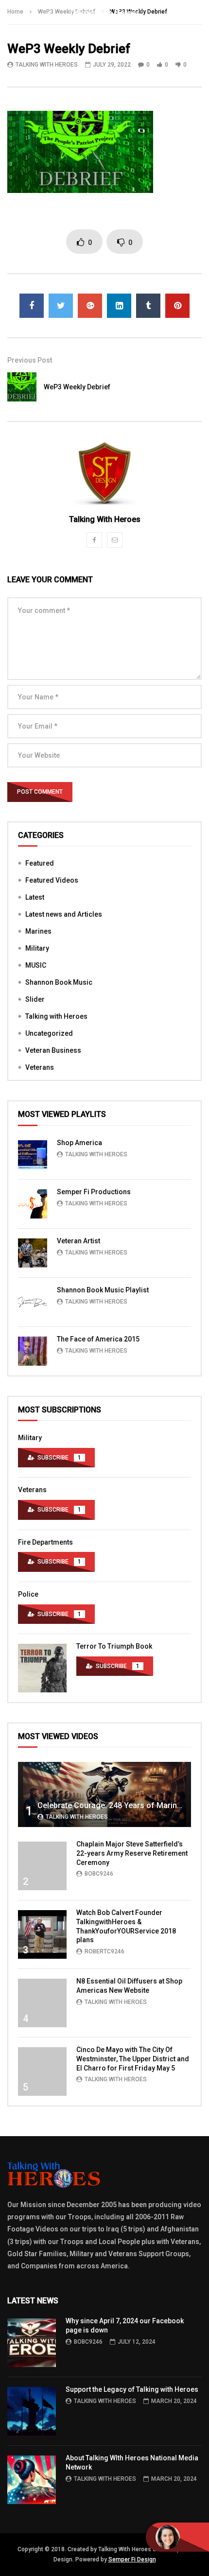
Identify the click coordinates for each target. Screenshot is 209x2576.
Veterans (40, 1067)
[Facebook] (94, 540)
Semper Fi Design (132, 2559)
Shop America (79, 1143)
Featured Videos (52, 880)
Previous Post (30, 360)
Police (28, 1594)
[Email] (115, 540)
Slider (35, 999)
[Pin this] (177, 306)
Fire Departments (45, 1542)
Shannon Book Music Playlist (103, 1290)
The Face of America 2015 (98, 1339)
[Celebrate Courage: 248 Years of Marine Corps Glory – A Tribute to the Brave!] (104, 1794)
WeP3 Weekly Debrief (77, 387)
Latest (35, 897)
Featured (40, 863)
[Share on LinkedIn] (119, 306)
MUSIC (36, 965)
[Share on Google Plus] (90, 306)
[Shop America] (33, 1155)
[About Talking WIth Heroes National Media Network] (32, 2480)
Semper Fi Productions (94, 1192)
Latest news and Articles (64, 914)
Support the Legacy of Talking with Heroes (132, 2389)
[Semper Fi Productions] (33, 1204)
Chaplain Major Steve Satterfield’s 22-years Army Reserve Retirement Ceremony (132, 1853)
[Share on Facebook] (32, 306)
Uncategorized (49, 1033)
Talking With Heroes (47, 65)
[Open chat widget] (177, 2537)
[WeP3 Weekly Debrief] (22, 387)
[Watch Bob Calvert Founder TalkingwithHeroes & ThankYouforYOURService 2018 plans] (42, 1934)
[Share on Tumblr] (148, 306)
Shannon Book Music (59, 982)
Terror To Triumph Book (114, 1646)
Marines (38, 931)
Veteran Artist (78, 1241)
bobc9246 (99, 1874)
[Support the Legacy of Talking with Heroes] (32, 2411)
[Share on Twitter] (61, 306)
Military (37, 948)
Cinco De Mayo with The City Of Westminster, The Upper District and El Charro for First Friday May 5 (133, 2059)
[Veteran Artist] (33, 1253)
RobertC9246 (104, 1951)
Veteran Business (53, 1050)
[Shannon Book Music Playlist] (33, 1302)
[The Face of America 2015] (33, 1351)
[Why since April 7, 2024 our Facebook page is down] (32, 2343)
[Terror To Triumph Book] (42, 1668)
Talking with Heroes (56, 1016)
